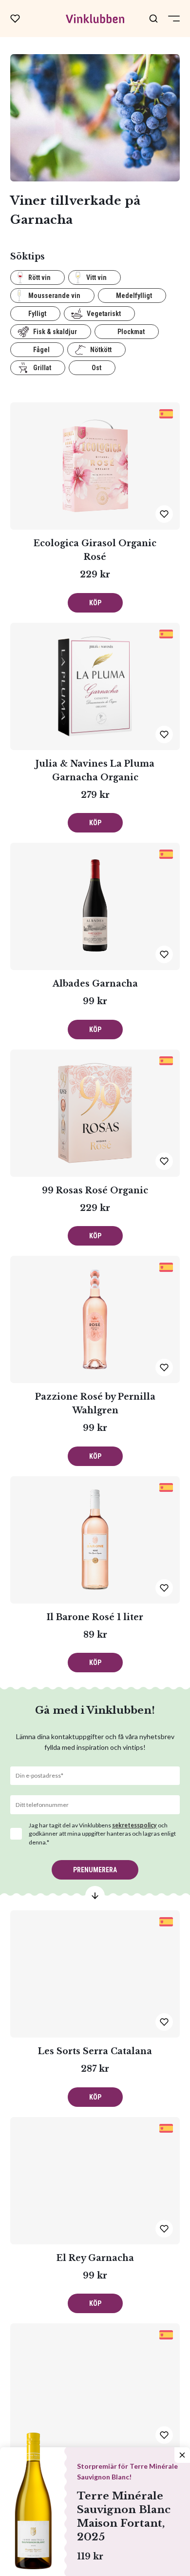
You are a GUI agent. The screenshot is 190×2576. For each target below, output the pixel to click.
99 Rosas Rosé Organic (95, 1190)
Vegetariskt (104, 314)
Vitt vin (96, 277)
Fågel (41, 350)
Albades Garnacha (95, 984)
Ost (96, 368)
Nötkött (101, 350)
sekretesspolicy (134, 1825)
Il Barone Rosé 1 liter (95, 1617)
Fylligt (37, 314)
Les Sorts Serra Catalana (95, 2051)
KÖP (95, 603)
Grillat (42, 368)
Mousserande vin (54, 296)
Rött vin (39, 277)
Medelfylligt (134, 296)
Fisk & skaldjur (55, 332)
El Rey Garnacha (95, 2258)
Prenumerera (95, 1870)
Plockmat (131, 332)
